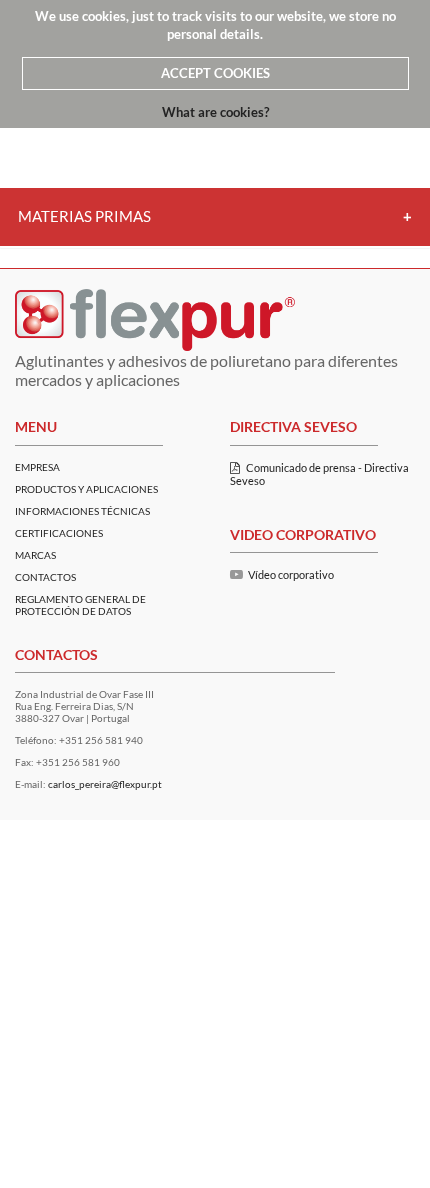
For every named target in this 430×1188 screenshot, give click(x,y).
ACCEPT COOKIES (215, 73)
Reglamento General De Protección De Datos (80, 605)
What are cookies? (215, 112)
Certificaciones (59, 533)
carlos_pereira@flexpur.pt (105, 784)
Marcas (35, 555)
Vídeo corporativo (291, 574)
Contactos (45, 577)
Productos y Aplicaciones (86, 489)
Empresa (37, 467)
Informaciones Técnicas (82, 511)
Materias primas (84, 216)
